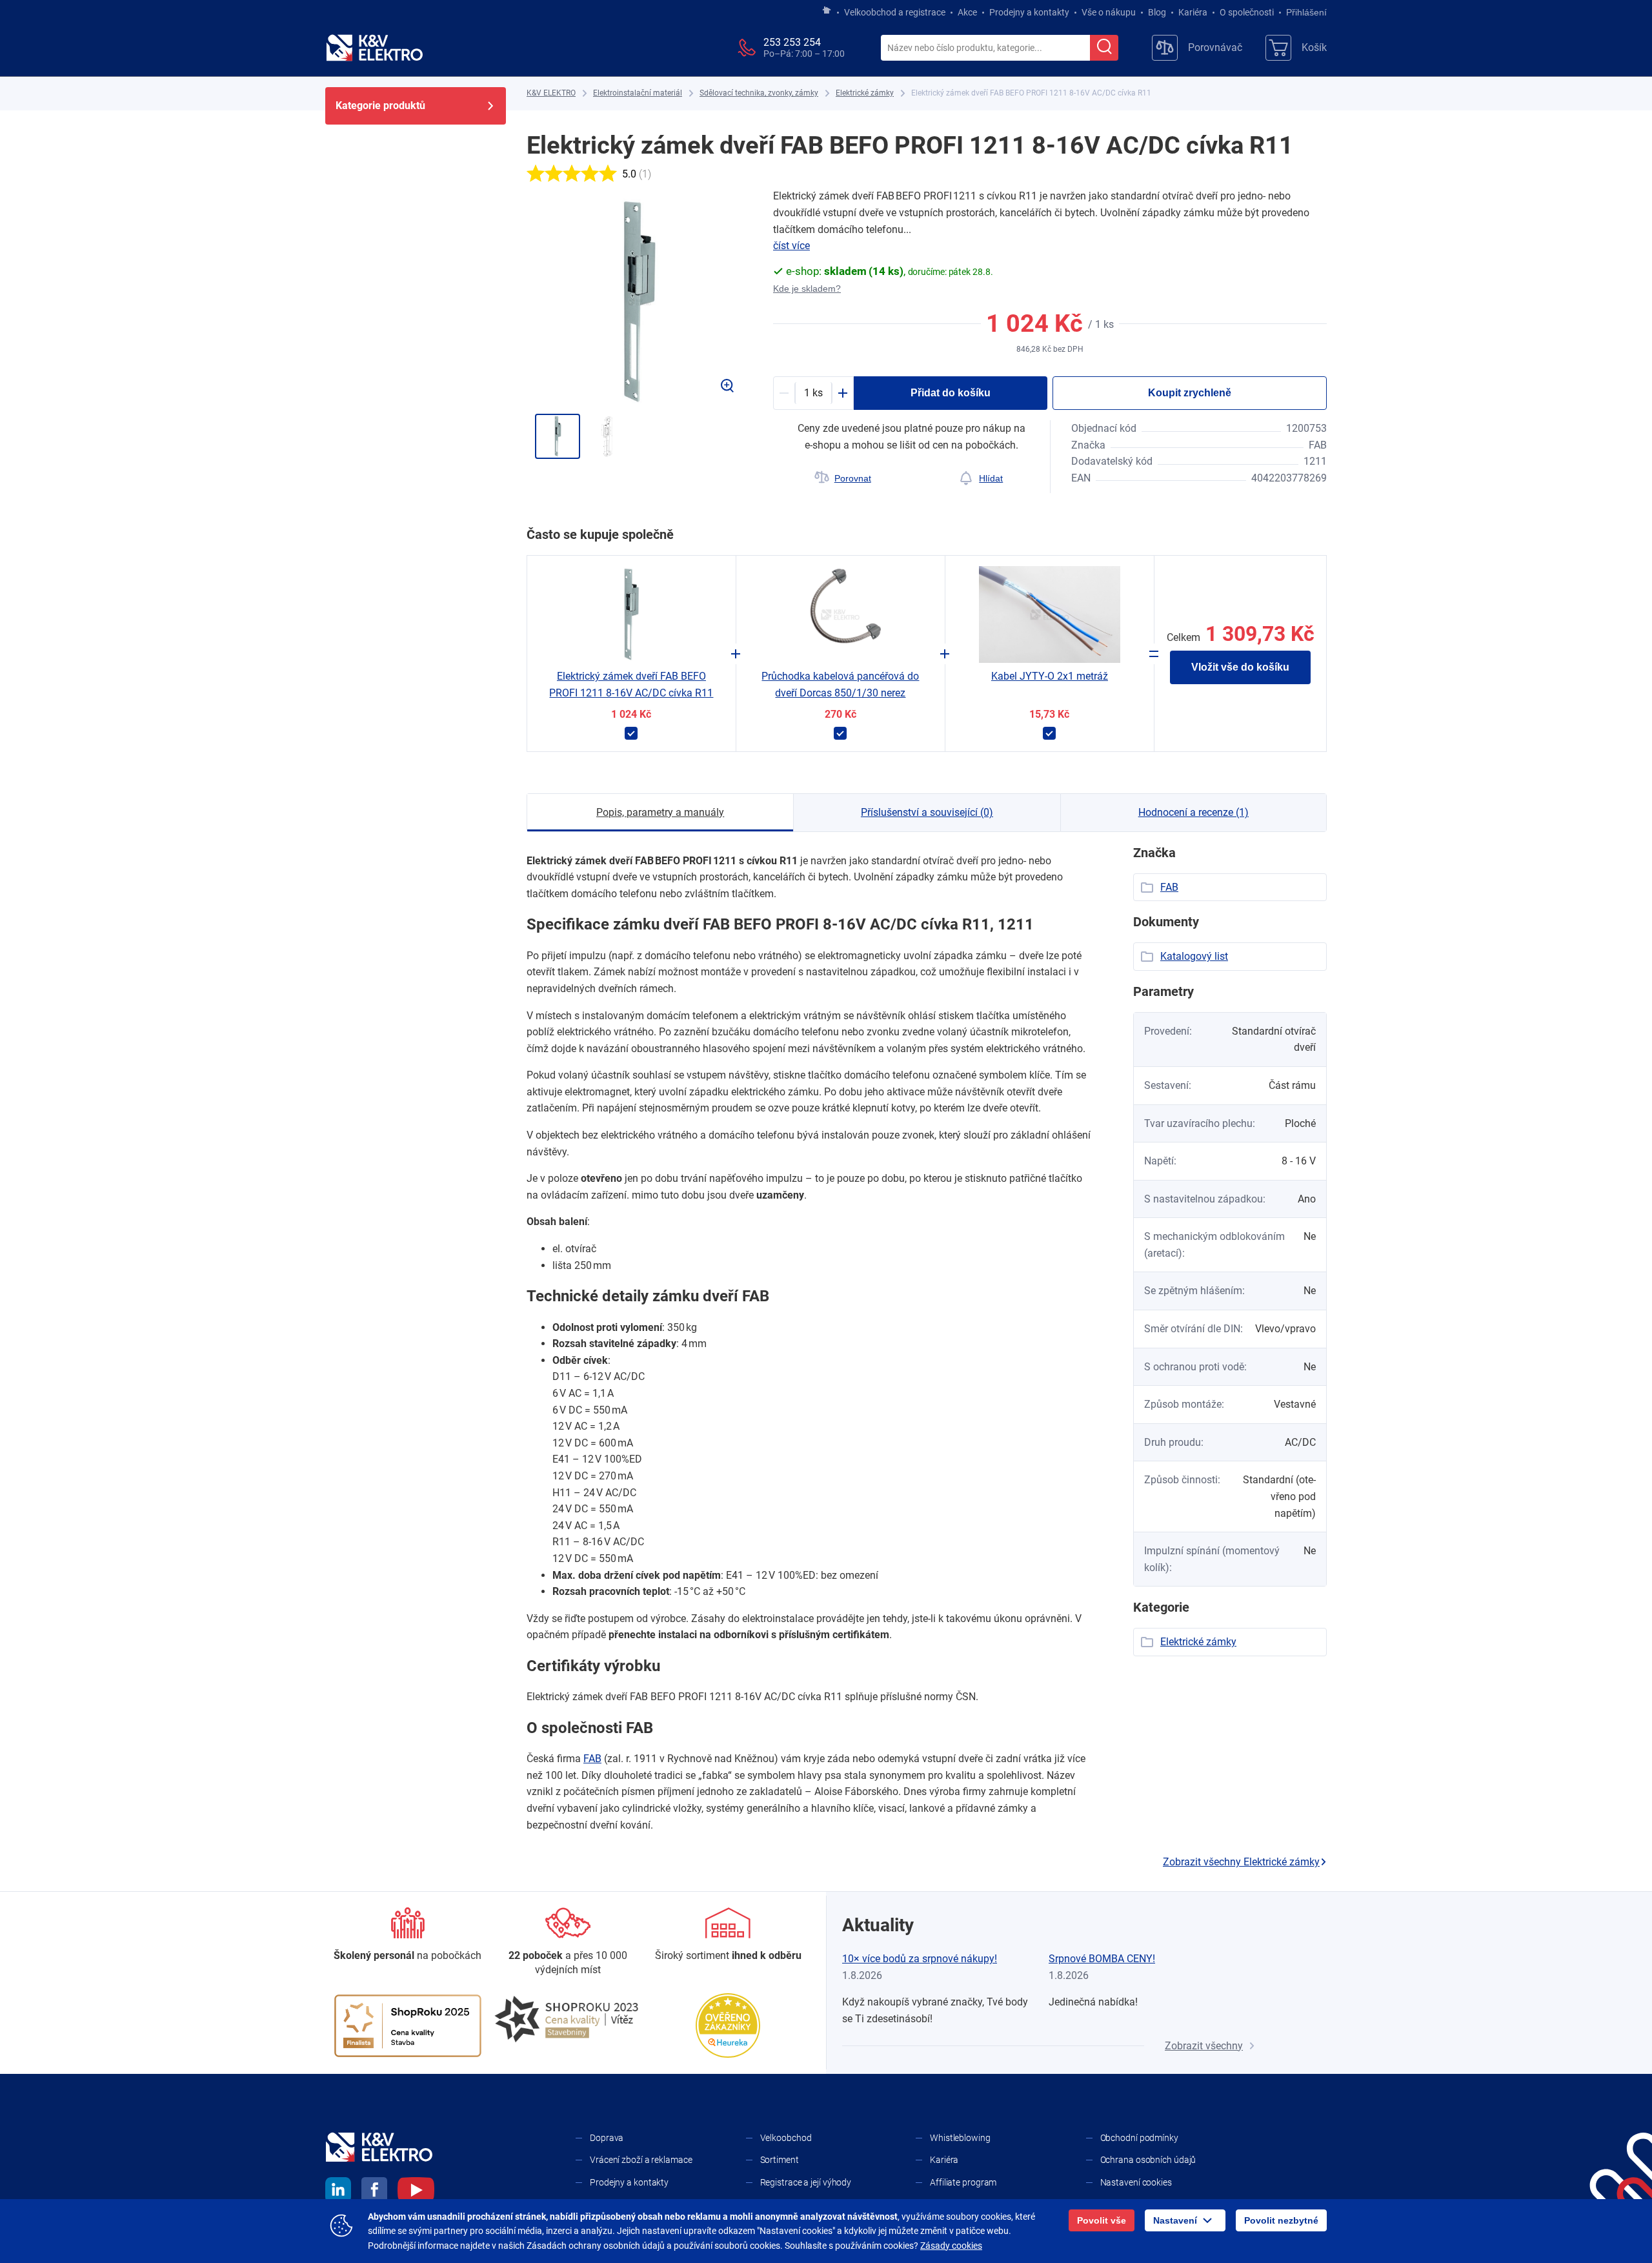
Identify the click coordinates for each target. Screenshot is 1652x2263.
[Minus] (784, 393)
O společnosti (1247, 12)
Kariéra (1193, 12)
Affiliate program (963, 2182)
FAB (592, 1759)
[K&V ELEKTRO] (374, 48)
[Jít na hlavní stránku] (827, 11)
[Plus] (843, 393)
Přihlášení (1306, 12)
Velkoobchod (786, 2138)
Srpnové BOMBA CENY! (1102, 1959)
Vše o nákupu (1109, 12)
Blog (1157, 12)
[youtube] (416, 2192)
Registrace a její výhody (806, 2182)
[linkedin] (338, 2192)
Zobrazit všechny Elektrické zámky (1241, 1862)
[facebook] (374, 2192)
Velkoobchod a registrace (895, 12)
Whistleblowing (960, 2138)
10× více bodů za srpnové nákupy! (920, 1959)
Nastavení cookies (1136, 2182)
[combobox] (985, 48)
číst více (791, 246)
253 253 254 (792, 42)
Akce (967, 12)
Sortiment (780, 2160)
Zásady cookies (951, 2246)
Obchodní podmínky (1139, 2138)
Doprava (607, 2138)
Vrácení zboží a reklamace (641, 2160)
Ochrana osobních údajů (1148, 2160)
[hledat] (1104, 48)
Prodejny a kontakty (1029, 12)
